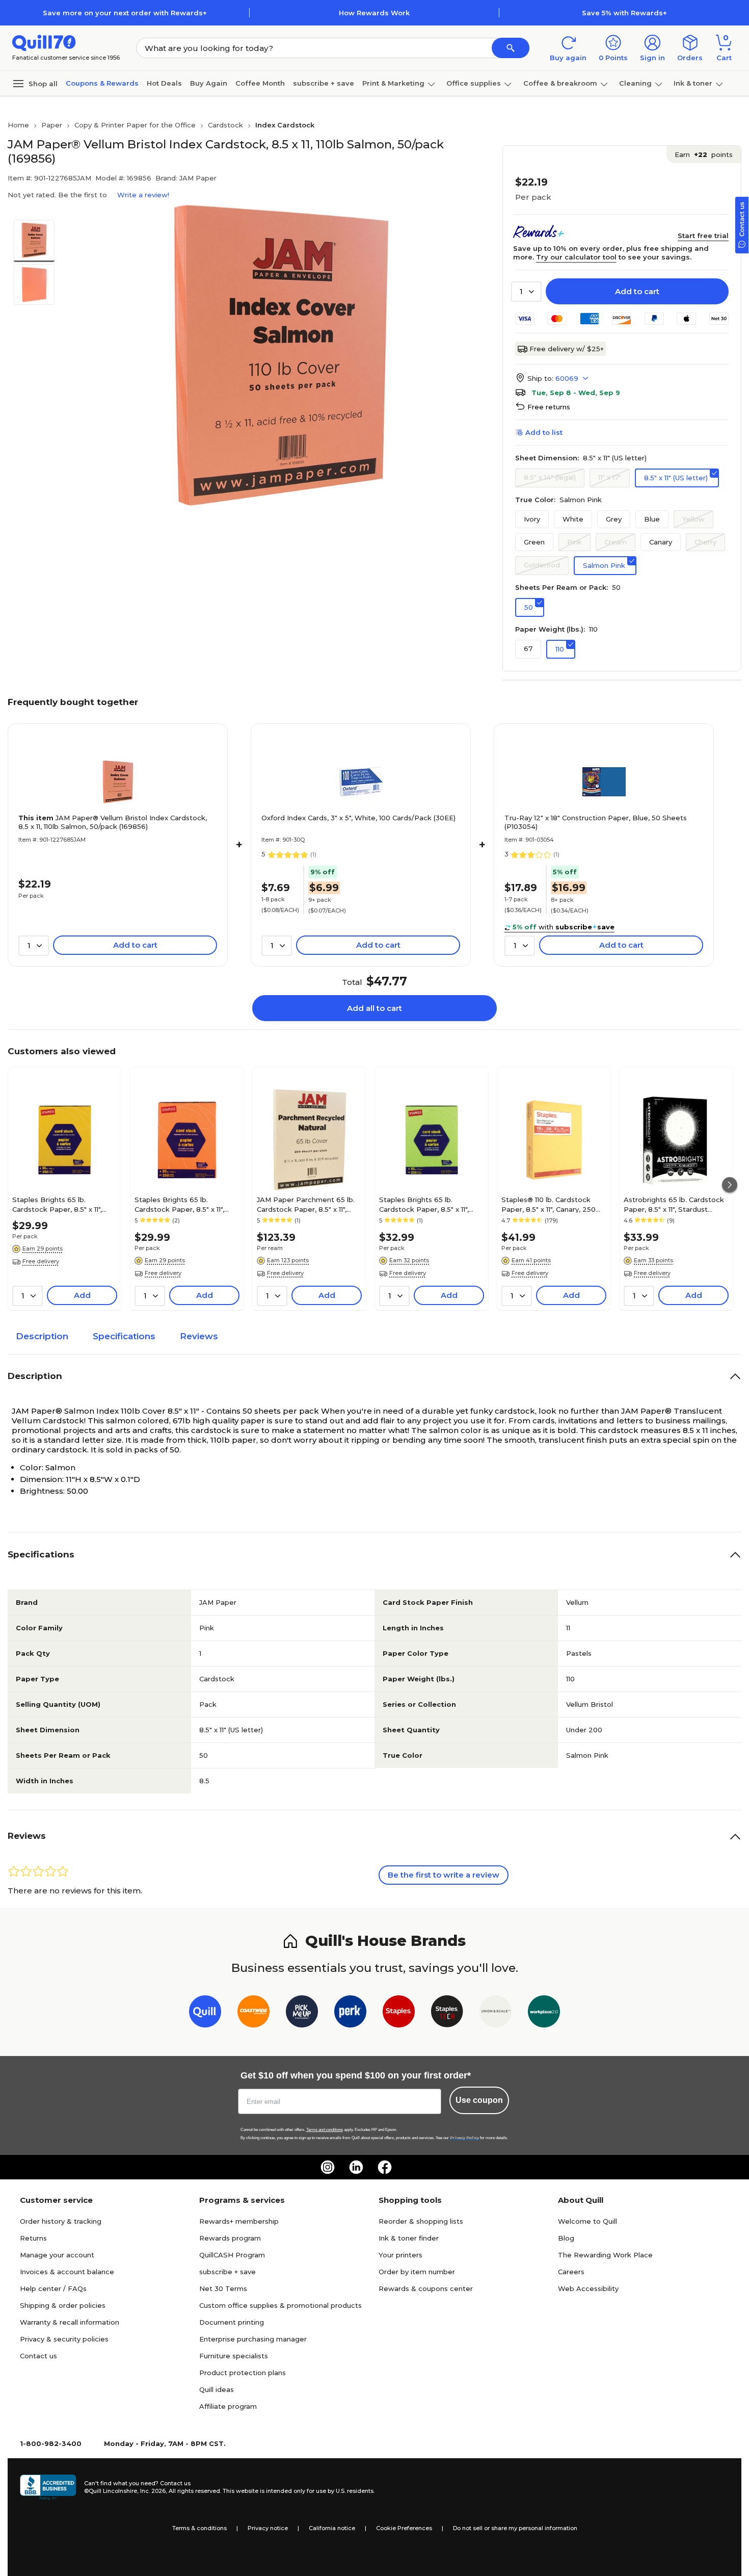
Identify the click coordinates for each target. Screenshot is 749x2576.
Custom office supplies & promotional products (280, 2305)
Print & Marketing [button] (393, 83)
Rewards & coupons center (426, 2288)
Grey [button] (614, 519)
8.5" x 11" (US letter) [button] (676, 478)
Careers (571, 2272)
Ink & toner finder (409, 2238)
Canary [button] (661, 542)
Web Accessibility (588, 2288)
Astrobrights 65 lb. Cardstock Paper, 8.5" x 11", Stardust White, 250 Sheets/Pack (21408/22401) (674, 1204)
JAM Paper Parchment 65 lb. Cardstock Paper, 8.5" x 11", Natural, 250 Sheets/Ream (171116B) (306, 1204)
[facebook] (385, 2167)
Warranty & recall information (70, 2322)
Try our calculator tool (576, 257)
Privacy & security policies (64, 2339)
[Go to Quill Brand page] (205, 2013)
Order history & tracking (61, 2221)
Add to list (544, 432)
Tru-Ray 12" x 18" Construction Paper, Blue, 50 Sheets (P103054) (596, 822)
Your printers (400, 2255)
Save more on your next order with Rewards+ (125, 13)
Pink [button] (574, 542)
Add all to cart (374, 1008)
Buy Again (209, 83)
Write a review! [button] (143, 195)
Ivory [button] (532, 519)
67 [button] (528, 648)
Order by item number (417, 2272)
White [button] (573, 519)
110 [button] (560, 649)
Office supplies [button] (474, 83)
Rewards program (230, 2238)
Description (42, 1336)
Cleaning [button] (635, 83)
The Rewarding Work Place (605, 2255)
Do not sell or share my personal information (515, 2528)
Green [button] (534, 542)
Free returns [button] (549, 407)
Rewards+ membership (239, 2221)
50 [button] (529, 607)
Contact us (38, 2356)
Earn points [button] (704, 154)
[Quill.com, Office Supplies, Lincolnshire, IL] (48, 2487)
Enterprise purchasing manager (253, 2339)
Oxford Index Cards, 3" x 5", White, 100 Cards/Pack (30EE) (358, 818)
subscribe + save (324, 83)
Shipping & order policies (63, 2305)
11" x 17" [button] (610, 477)
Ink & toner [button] (693, 83)
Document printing (232, 2322)
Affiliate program (228, 2406)
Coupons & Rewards (102, 83)
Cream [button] (616, 542)
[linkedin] (356, 2167)
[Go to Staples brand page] (399, 2013)
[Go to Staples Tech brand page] (447, 2013)
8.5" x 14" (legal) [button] (550, 477)
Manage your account (57, 2255)
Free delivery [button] (41, 1261)
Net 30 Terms (223, 2288)
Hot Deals (164, 83)
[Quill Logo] (44, 42)
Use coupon (479, 2100)
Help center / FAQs (53, 2288)
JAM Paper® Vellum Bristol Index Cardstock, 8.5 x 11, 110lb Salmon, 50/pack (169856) (113, 822)
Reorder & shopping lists (421, 2221)
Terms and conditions (325, 2130)
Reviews (199, 1336)
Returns (33, 2238)
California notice (332, 2528)
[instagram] (328, 2167)
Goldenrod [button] (542, 565)
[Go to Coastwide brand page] (253, 2013)
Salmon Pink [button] (604, 565)
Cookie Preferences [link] (404, 2528)
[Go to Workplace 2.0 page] (544, 2013)
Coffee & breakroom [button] (560, 83)
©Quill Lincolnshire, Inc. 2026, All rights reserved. (153, 2491)
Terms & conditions (199, 2528)
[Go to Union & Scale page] (496, 2013)
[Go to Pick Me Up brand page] (302, 2013)
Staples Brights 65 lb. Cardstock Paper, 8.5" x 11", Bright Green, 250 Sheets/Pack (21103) (424, 1204)
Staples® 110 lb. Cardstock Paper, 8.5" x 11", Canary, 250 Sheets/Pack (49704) (549, 1204)
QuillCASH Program (232, 2255)
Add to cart (637, 291)
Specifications (124, 1336)
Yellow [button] (693, 519)
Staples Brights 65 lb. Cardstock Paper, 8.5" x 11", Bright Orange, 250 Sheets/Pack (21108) (179, 1204)
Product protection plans (243, 2373)
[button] (511, 48)
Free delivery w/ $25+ (567, 349)
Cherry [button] (705, 542)
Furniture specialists (234, 2356)
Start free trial (703, 236)
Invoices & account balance (67, 2272)
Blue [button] (652, 519)
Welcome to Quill (587, 2221)
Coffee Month (260, 83)
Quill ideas (217, 2389)
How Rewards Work (374, 13)
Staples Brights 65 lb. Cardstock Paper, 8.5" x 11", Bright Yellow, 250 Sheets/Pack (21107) (57, 1204)
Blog (566, 2238)
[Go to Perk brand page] (350, 2013)
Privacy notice (268, 2528)
